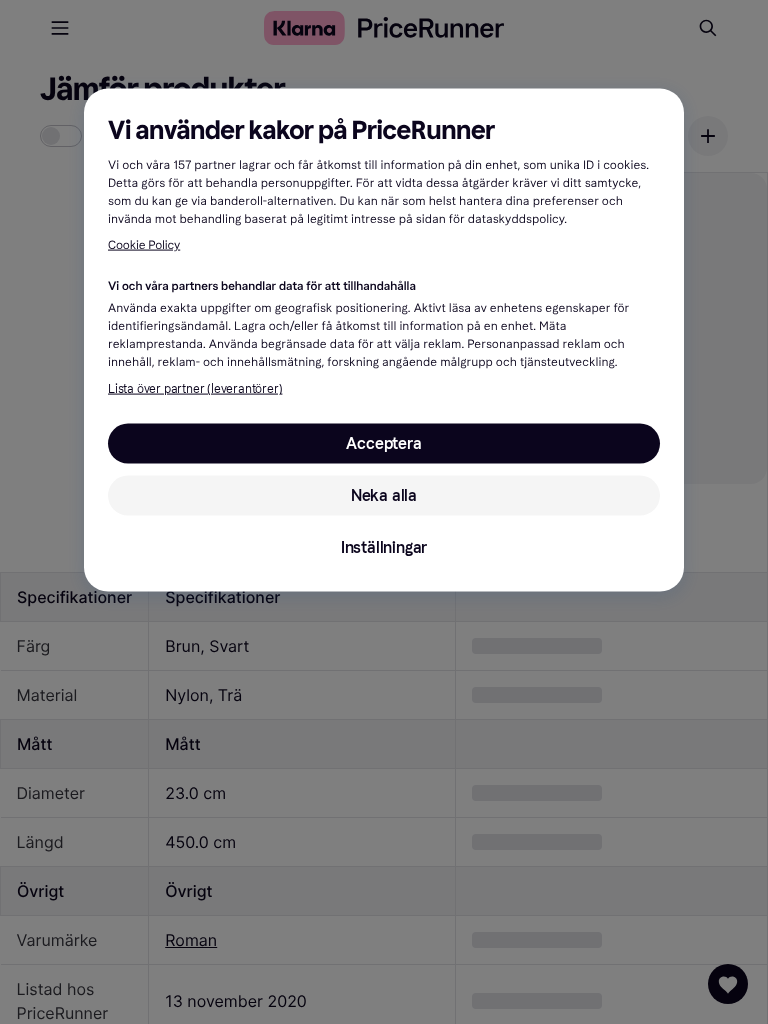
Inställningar (384, 546)
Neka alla (384, 494)
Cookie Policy (144, 246)
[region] (384, 339)
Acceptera (383, 442)
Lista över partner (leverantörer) (195, 388)
